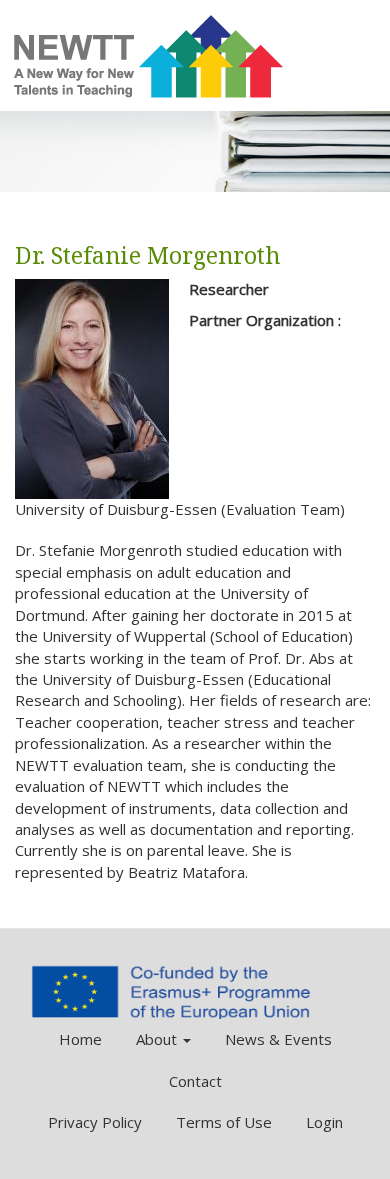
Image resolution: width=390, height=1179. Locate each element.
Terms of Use (224, 1122)
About (158, 1039)
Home (80, 1039)
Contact (195, 1081)
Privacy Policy (95, 1122)
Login (324, 1122)
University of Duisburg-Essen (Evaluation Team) (180, 509)
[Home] (149, 56)
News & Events (278, 1039)
